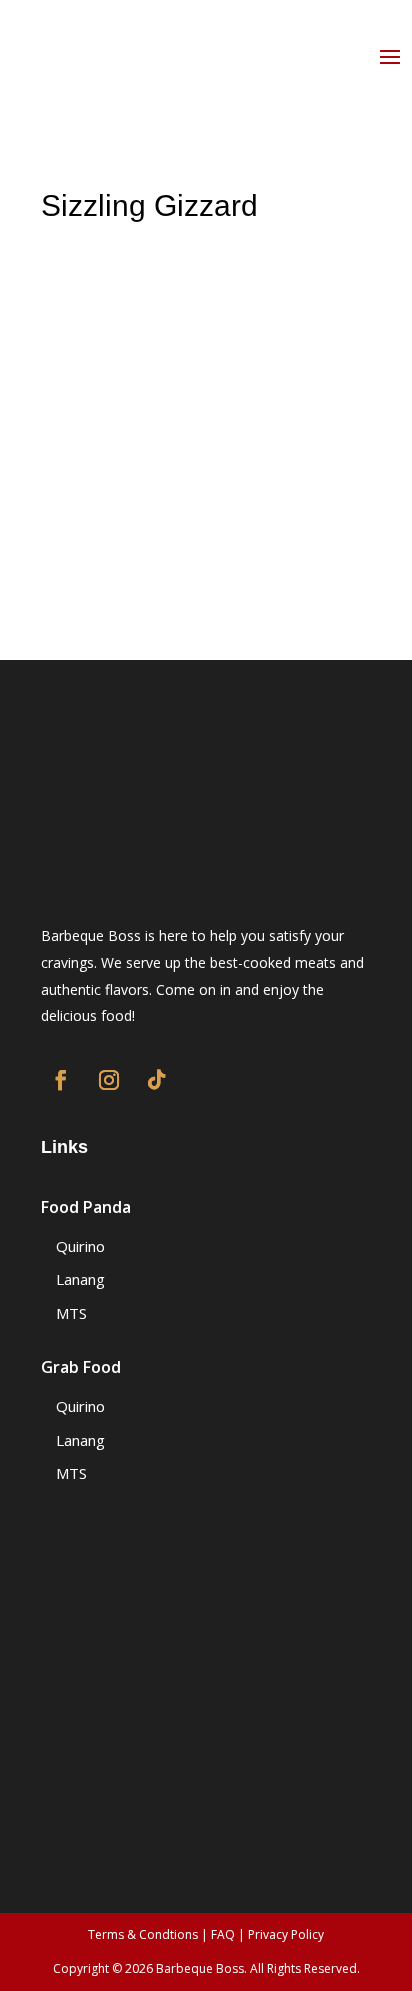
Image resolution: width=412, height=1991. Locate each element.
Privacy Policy (286, 1934)
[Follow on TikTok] (157, 1080)
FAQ (223, 1934)
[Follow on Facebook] (61, 1080)
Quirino (80, 1246)
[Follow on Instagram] (109, 1080)
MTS (71, 1313)
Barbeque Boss (200, 1968)
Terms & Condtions (143, 1934)
